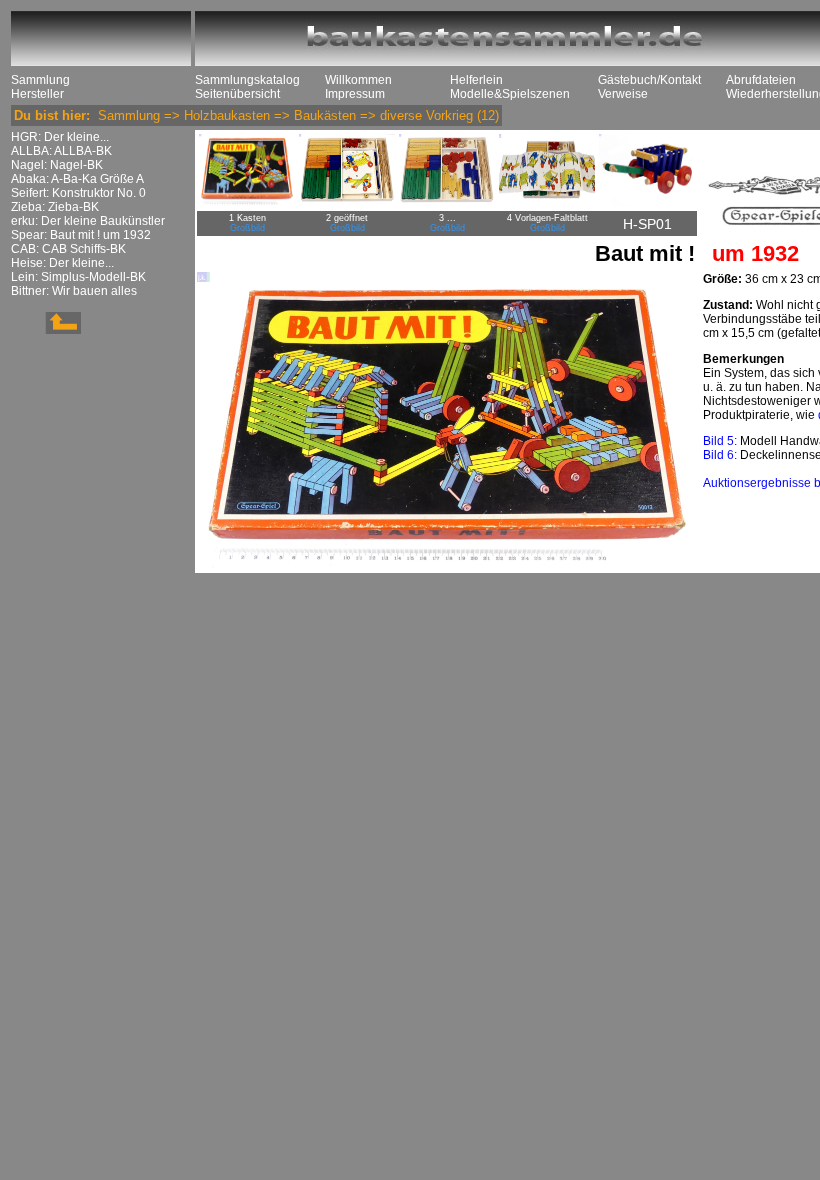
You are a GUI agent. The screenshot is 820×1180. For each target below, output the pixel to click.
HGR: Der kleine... (60, 137)
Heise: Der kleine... (62, 263)
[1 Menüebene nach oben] (46, 330)
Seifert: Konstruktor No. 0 (78, 193)
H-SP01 (647, 224)
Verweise (623, 94)
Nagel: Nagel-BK (57, 165)
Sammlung (40, 80)
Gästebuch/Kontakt (649, 80)
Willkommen (358, 80)
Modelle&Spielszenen (510, 94)
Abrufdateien (761, 80)
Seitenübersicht (237, 94)
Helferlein (476, 80)
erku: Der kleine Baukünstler (88, 221)
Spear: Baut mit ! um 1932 (81, 235)
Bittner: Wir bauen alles (74, 291)
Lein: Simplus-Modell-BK (78, 277)
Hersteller (37, 94)
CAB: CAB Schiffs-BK (68, 249)
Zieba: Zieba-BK (55, 207)
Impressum (355, 94)
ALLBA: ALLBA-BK (61, 151)
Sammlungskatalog (247, 80)
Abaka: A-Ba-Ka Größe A (77, 179)
